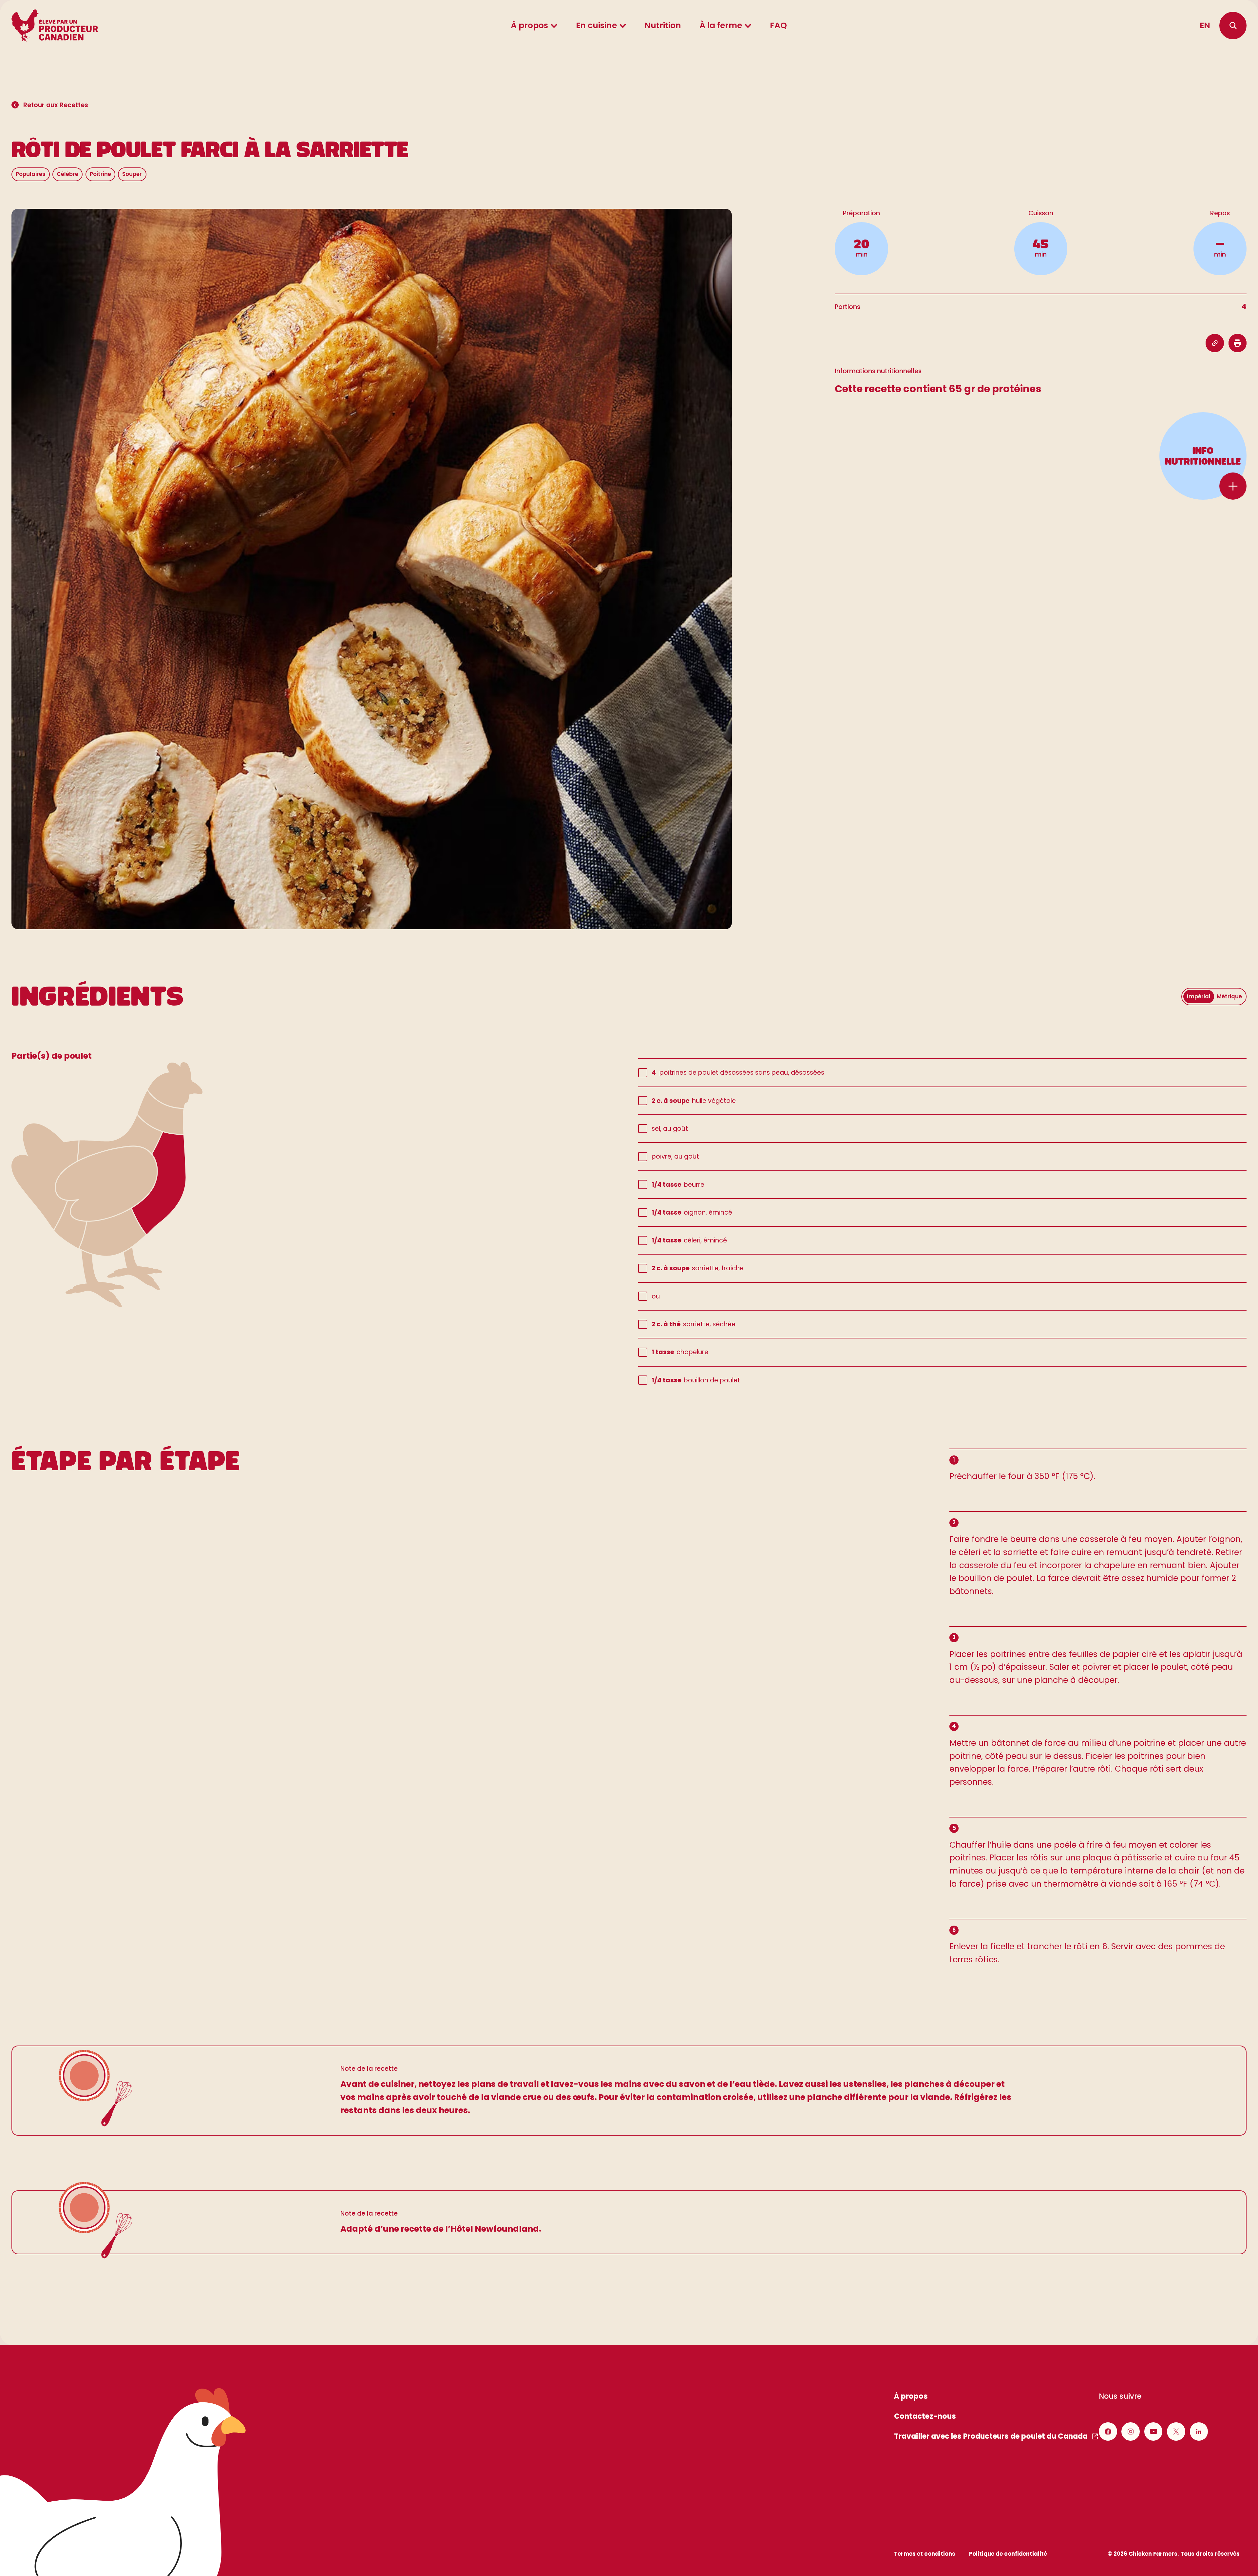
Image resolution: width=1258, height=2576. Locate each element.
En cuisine (596, 25)
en (1205, 25)
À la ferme (721, 25)
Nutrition (663, 25)
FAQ (778, 25)
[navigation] (1233, 25)
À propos (529, 25)
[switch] (1214, 997)
